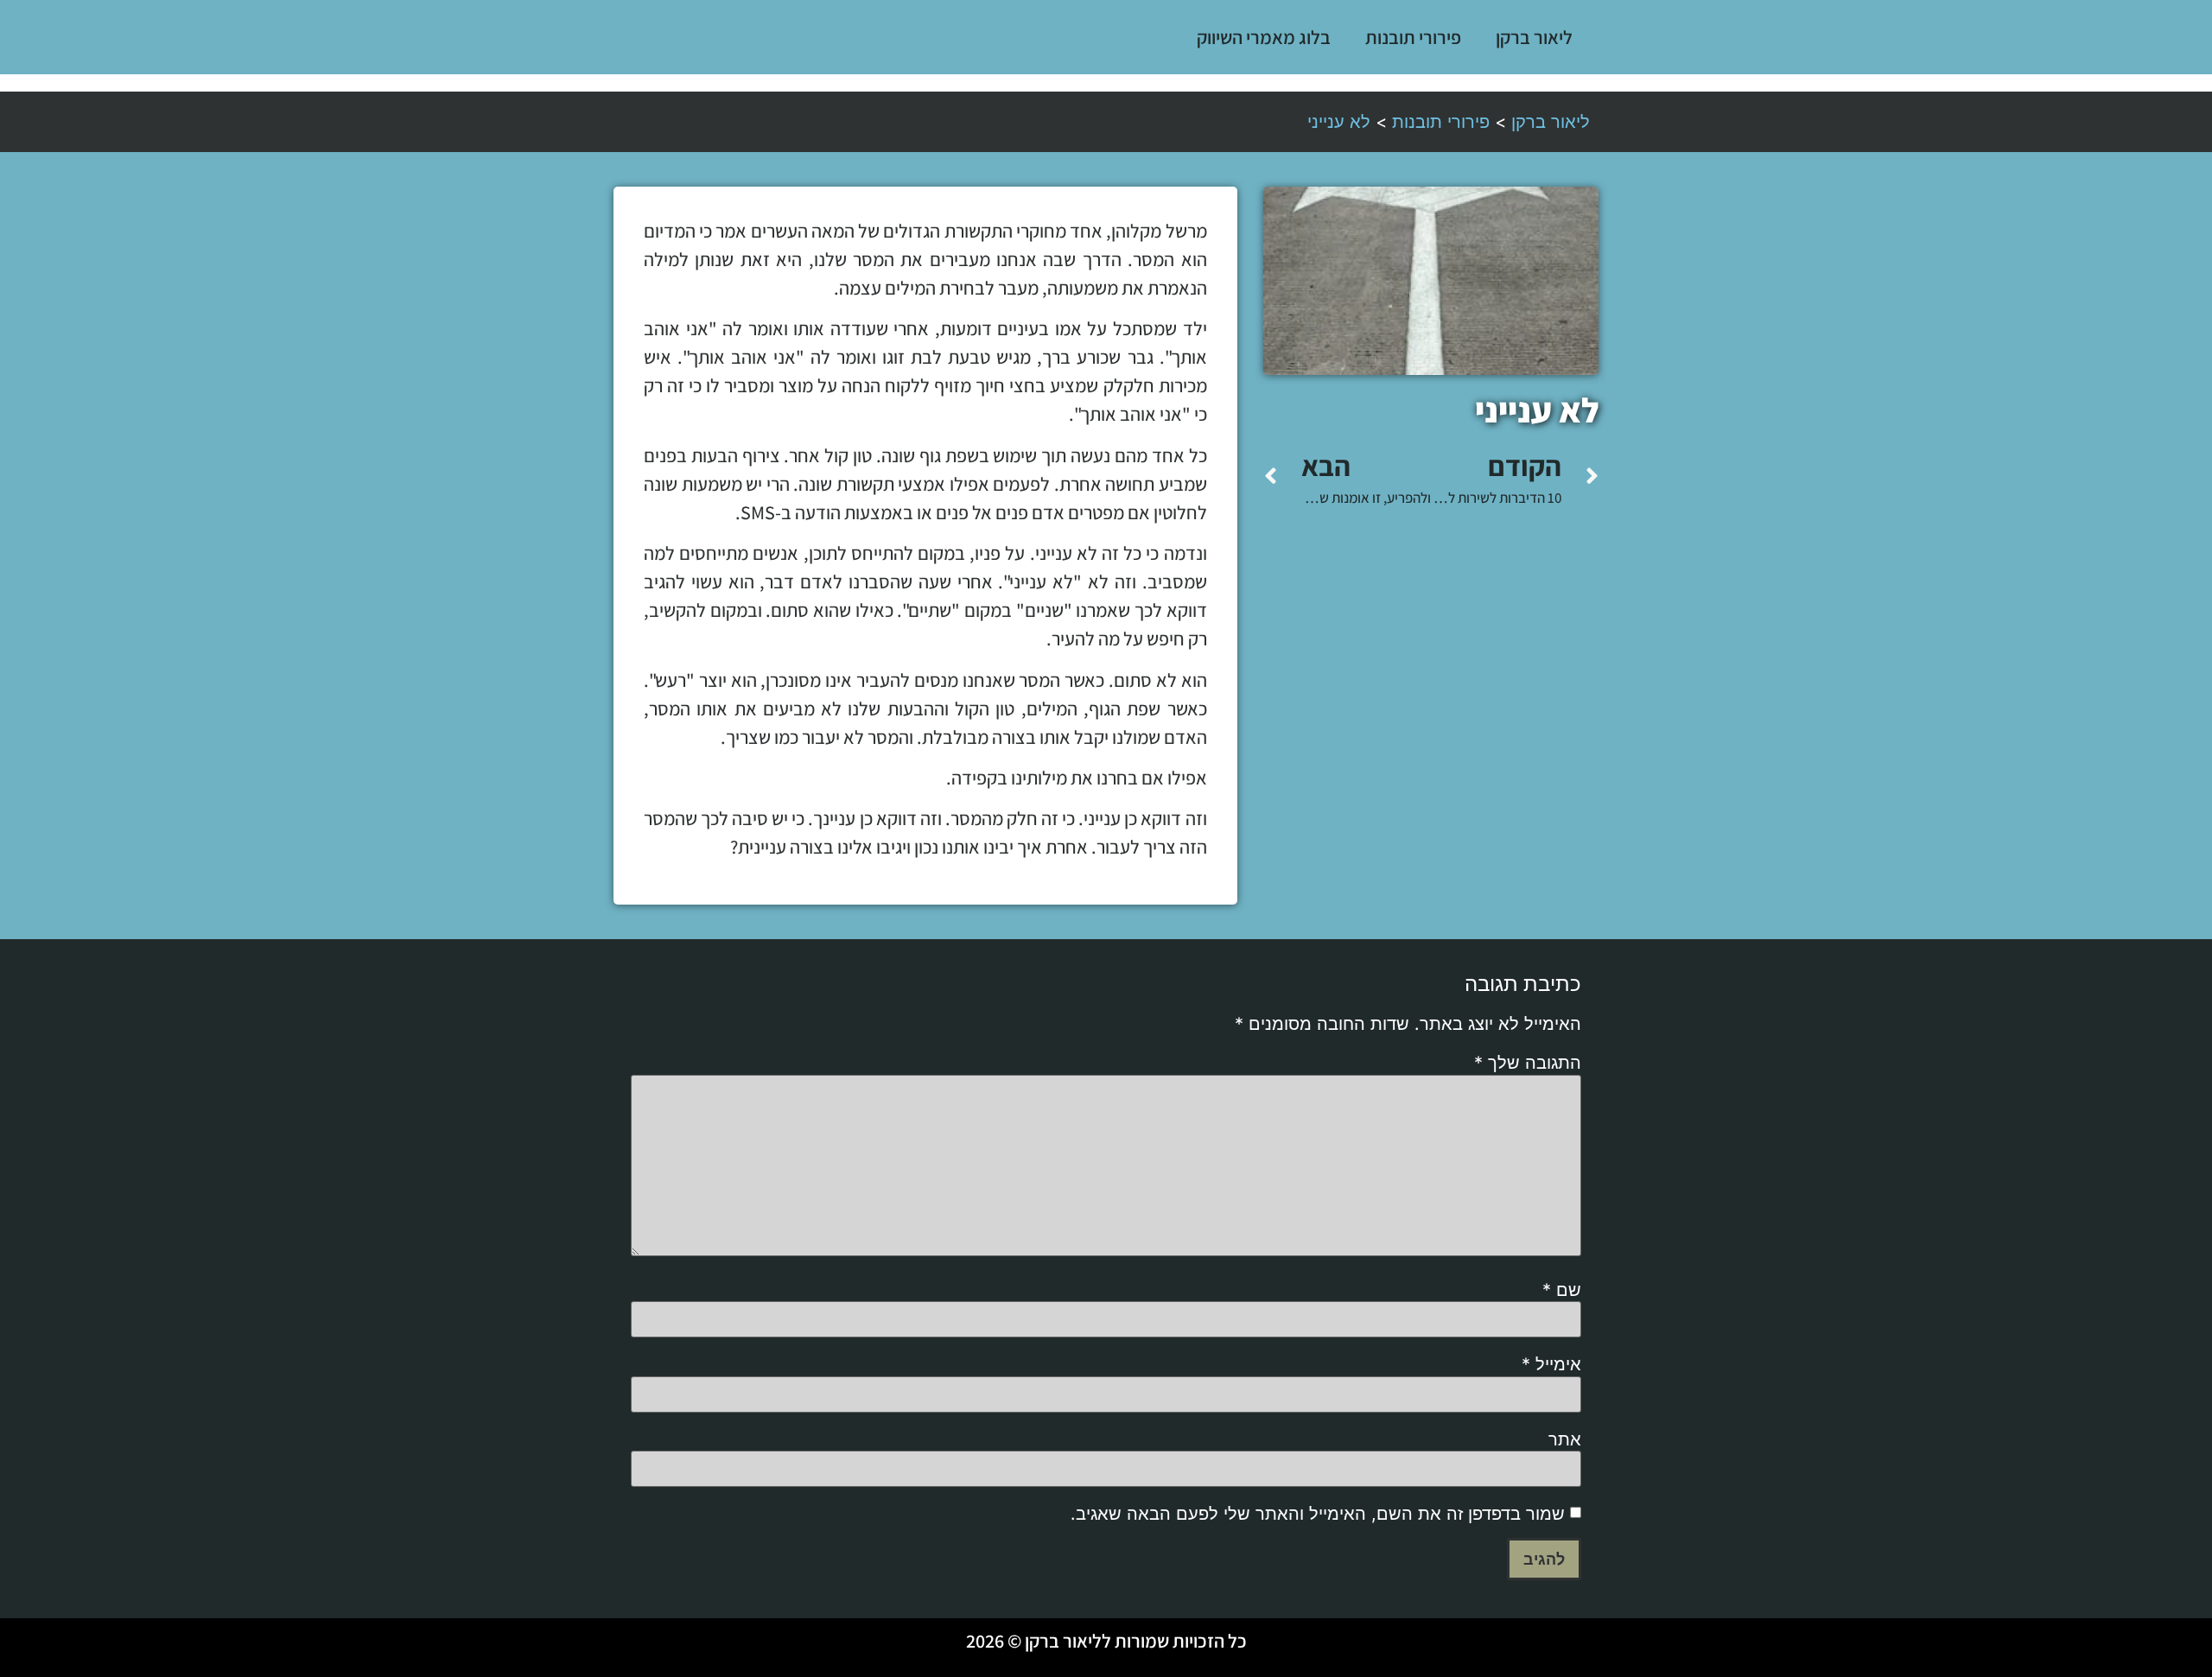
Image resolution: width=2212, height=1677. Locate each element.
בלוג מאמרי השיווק (1264, 37)
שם (1562, 1290)
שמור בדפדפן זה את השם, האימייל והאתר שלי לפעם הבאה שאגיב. (1318, 1514)
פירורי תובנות (1413, 37)
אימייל (1551, 1364)
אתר (1565, 1439)
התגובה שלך (1528, 1063)
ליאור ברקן (1534, 37)
